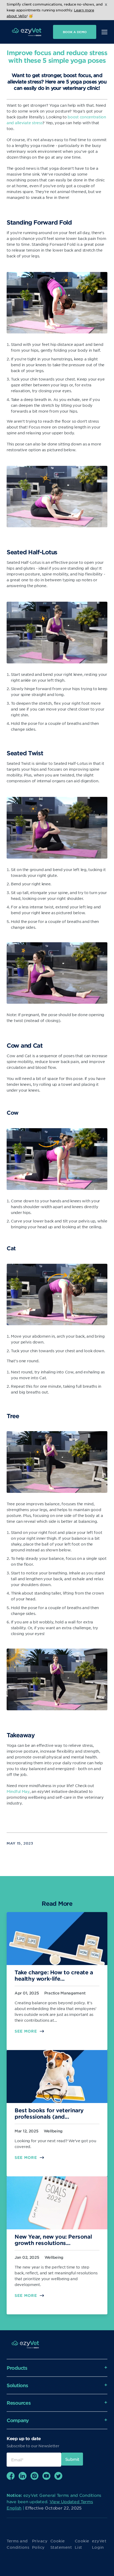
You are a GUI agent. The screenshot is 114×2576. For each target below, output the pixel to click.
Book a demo (75, 32)
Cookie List (82, 2544)
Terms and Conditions (18, 2544)
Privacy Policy (40, 2544)
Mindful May (18, 1791)
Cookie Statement (61, 2544)
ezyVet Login (99, 2544)
